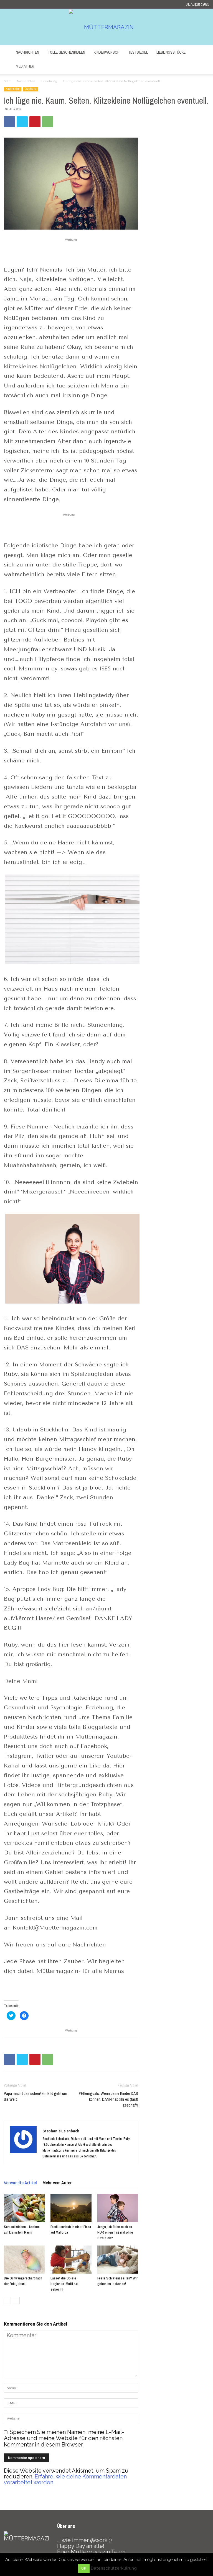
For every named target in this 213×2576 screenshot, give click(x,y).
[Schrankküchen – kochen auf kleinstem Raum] (24, 2208)
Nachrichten (27, 52)
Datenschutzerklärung (114, 2568)
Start (7, 81)
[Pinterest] (35, 122)
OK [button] (84, 2568)
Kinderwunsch (107, 52)
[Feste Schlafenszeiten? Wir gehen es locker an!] (118, 2260)
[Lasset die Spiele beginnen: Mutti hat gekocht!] (71, 2260)
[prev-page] (7, 2300)
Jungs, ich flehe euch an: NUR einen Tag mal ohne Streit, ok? (115, 2232)
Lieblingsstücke (171, 52)
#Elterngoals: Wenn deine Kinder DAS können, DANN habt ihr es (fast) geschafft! (108, 2099)
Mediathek (25, 66)
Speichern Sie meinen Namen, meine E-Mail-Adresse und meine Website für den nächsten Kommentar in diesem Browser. (64, 2438)
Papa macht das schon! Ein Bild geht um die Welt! (35, 2096)
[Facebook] (9, 122)
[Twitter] (22, 122)
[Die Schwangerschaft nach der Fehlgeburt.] (24, 2260)
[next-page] (16, 2300)
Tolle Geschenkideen (66, 52)
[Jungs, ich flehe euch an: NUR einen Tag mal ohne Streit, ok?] (118, 2208)
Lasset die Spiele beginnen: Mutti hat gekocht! (64, 2284)
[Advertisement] (71, 251)
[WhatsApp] (48, 122)
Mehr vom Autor (57, 2183)
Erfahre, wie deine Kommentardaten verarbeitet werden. (65, 2479)
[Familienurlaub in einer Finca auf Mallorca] (71, 2208)
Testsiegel (138, 52)
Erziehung (49, 81)
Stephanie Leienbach (61, 2131)
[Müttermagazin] (106, 27)
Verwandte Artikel (20, 2183)
